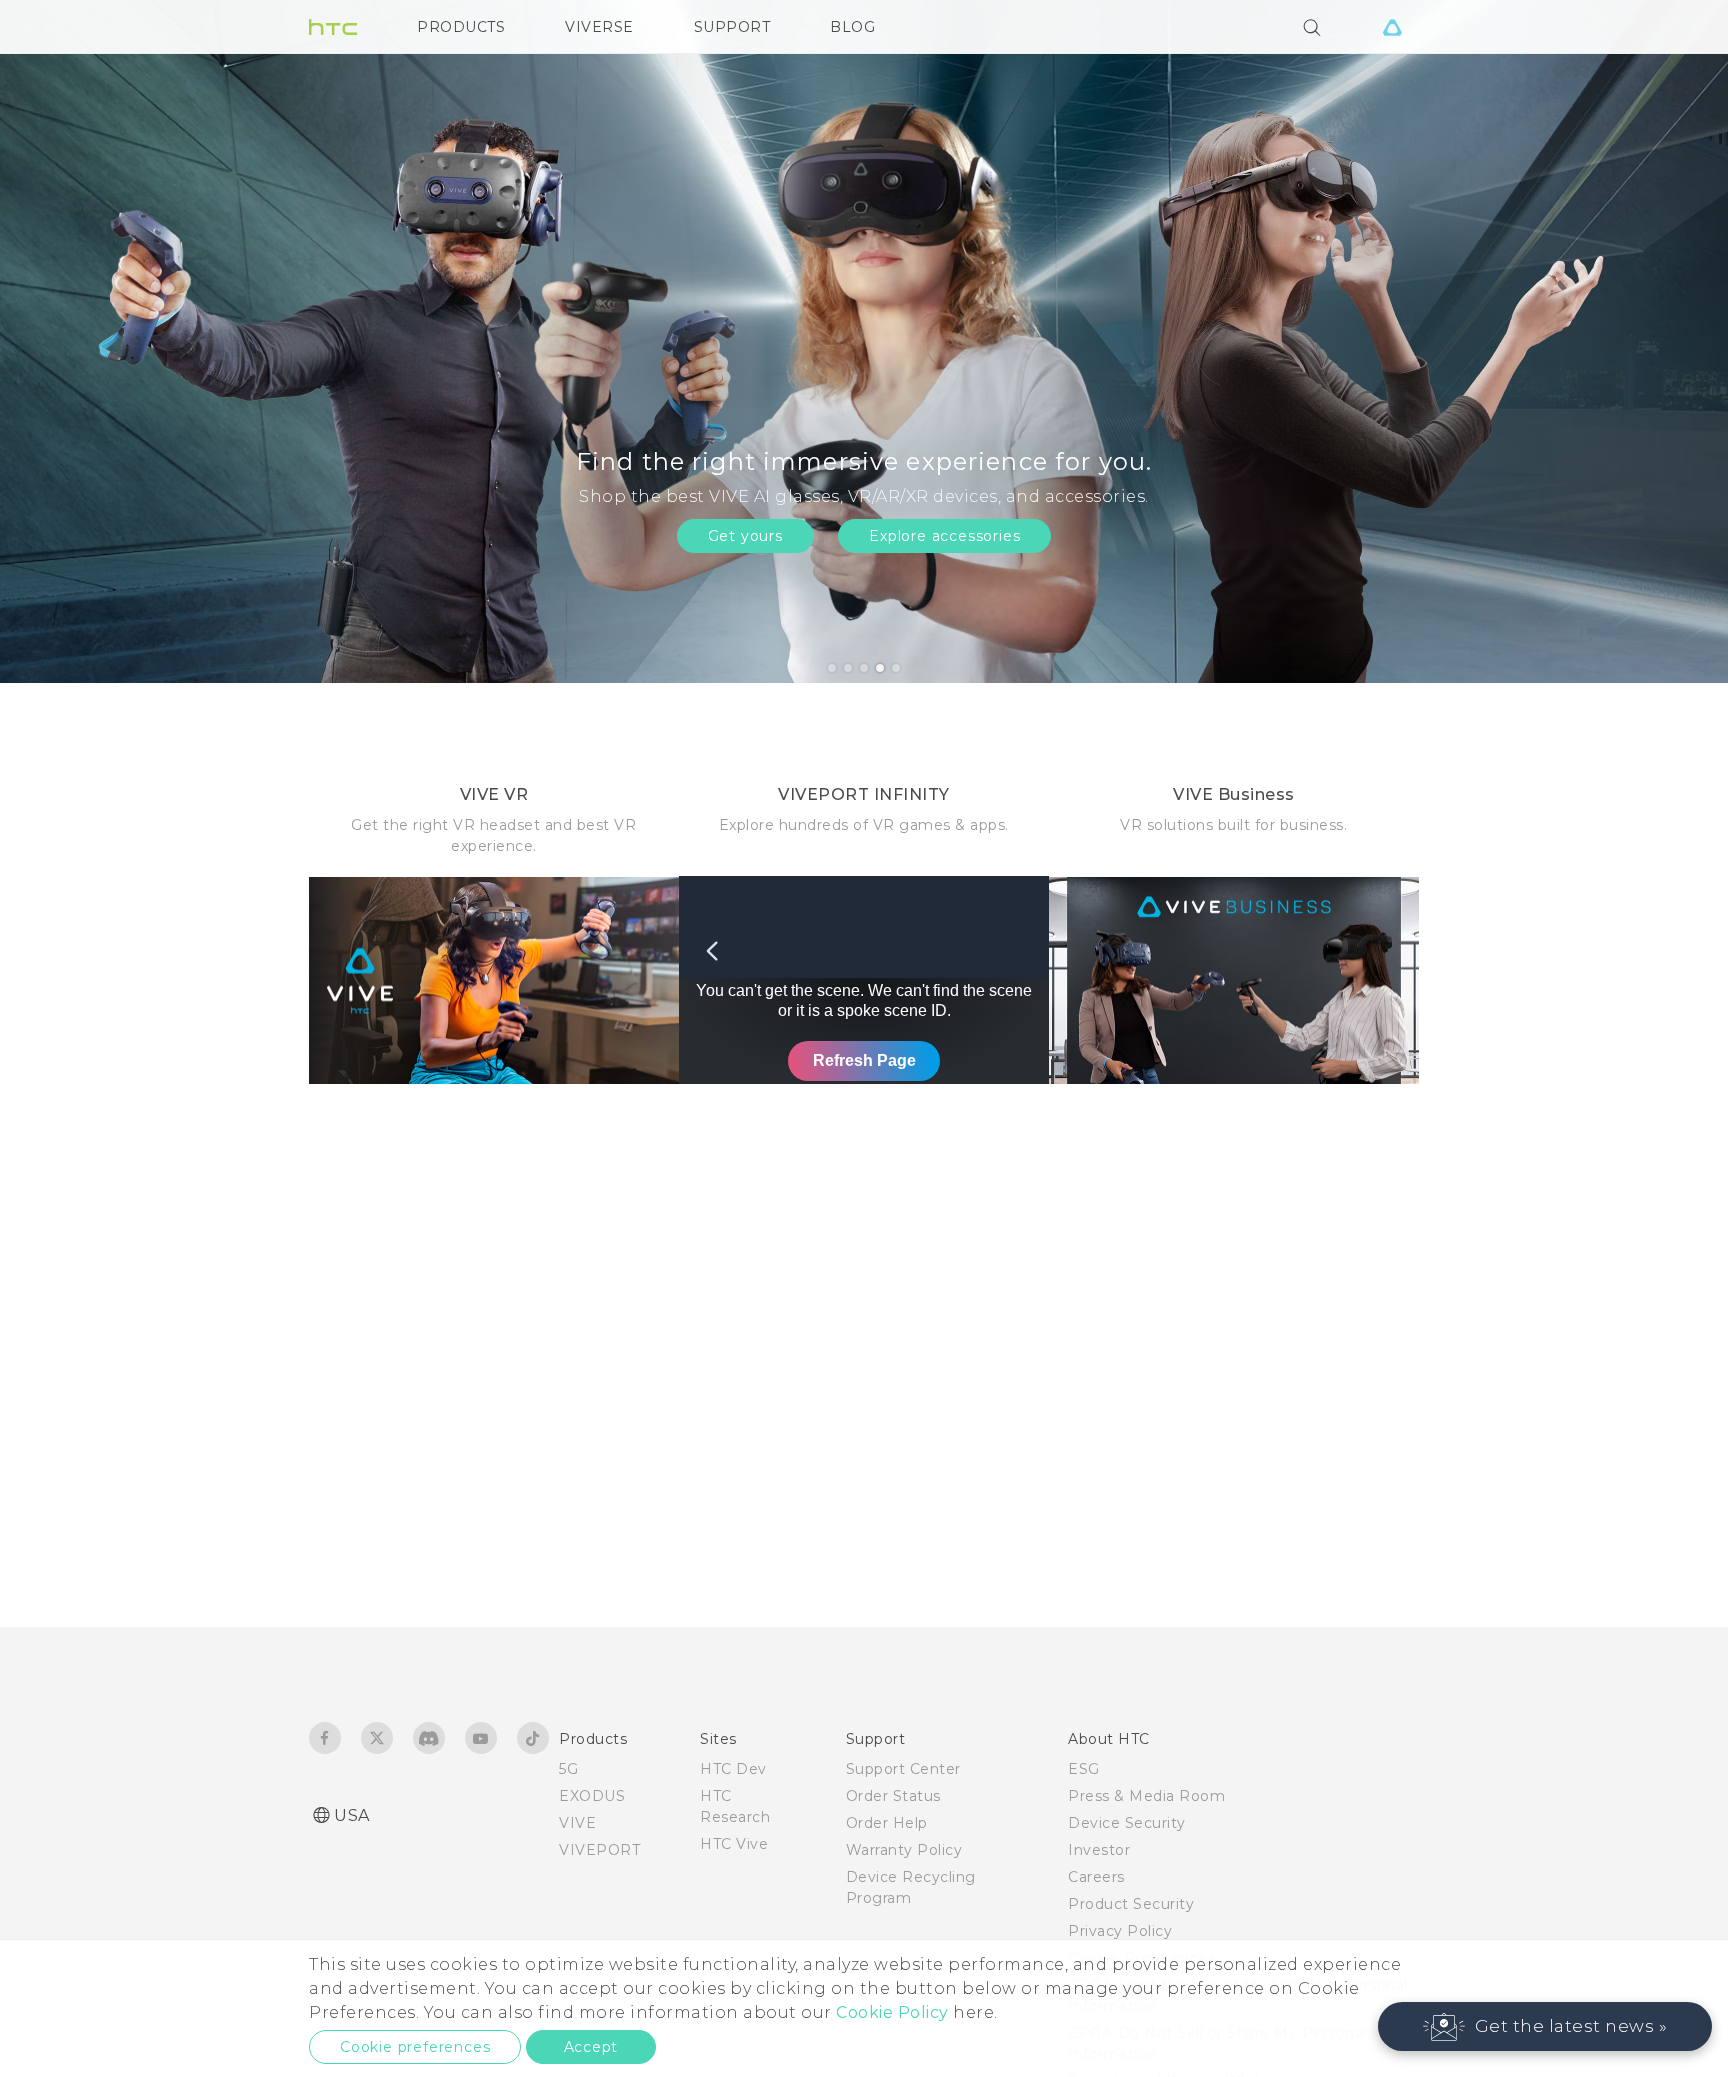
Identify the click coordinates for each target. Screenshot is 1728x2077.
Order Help (887, 1823)
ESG (1084, 1769)
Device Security (1127, 1823)
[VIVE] (1392, 27)
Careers (1096, 1877)
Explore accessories (944, 536)
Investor (1099, 1850)
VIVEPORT (599, 1850)
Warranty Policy (904, 1850)
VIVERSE (599, 27)
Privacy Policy (1120, 1931)
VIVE (577, 1823)
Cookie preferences (415, 2047)
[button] (1545, 2026)
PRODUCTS (461, 27)
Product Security (1131, 1904)
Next (1670, 341)
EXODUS (592, 1796)
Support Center (903, 1769)
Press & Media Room (1146, 1796)
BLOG (852, 27)
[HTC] (333, 27)
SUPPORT (732, 27)
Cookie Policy (892, 2012)
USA (352, 1815)
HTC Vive (734, 1844)
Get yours (745, 536)
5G (568, 1769)
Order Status (893, 1796)
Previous (55, 341)
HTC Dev (733, 1769)
